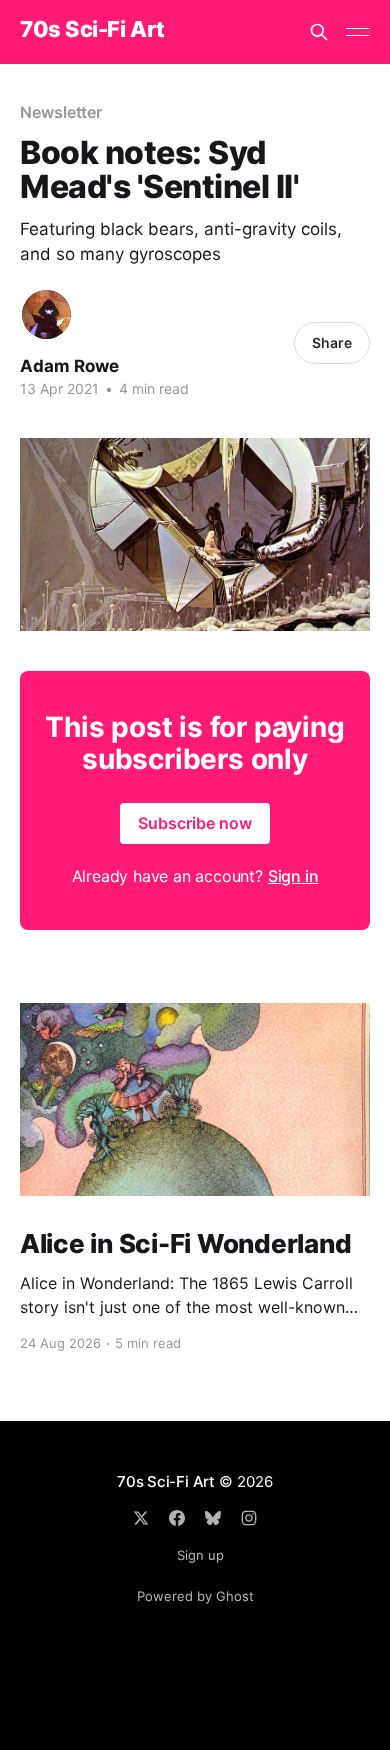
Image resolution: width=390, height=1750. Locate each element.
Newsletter (61, 112)
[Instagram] (249, 1518)
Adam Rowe (69, 366)
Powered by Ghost (195, 1596)
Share (332, 342)
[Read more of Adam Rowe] (46, 314)
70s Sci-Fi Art (92, 29)
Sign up (200, 1555)
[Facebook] (177, 1518)
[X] (141, 1518)
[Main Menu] (358, 32)
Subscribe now (195, 823)
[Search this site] (319, 32)
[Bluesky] (213, 1518)
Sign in (293, 876)
